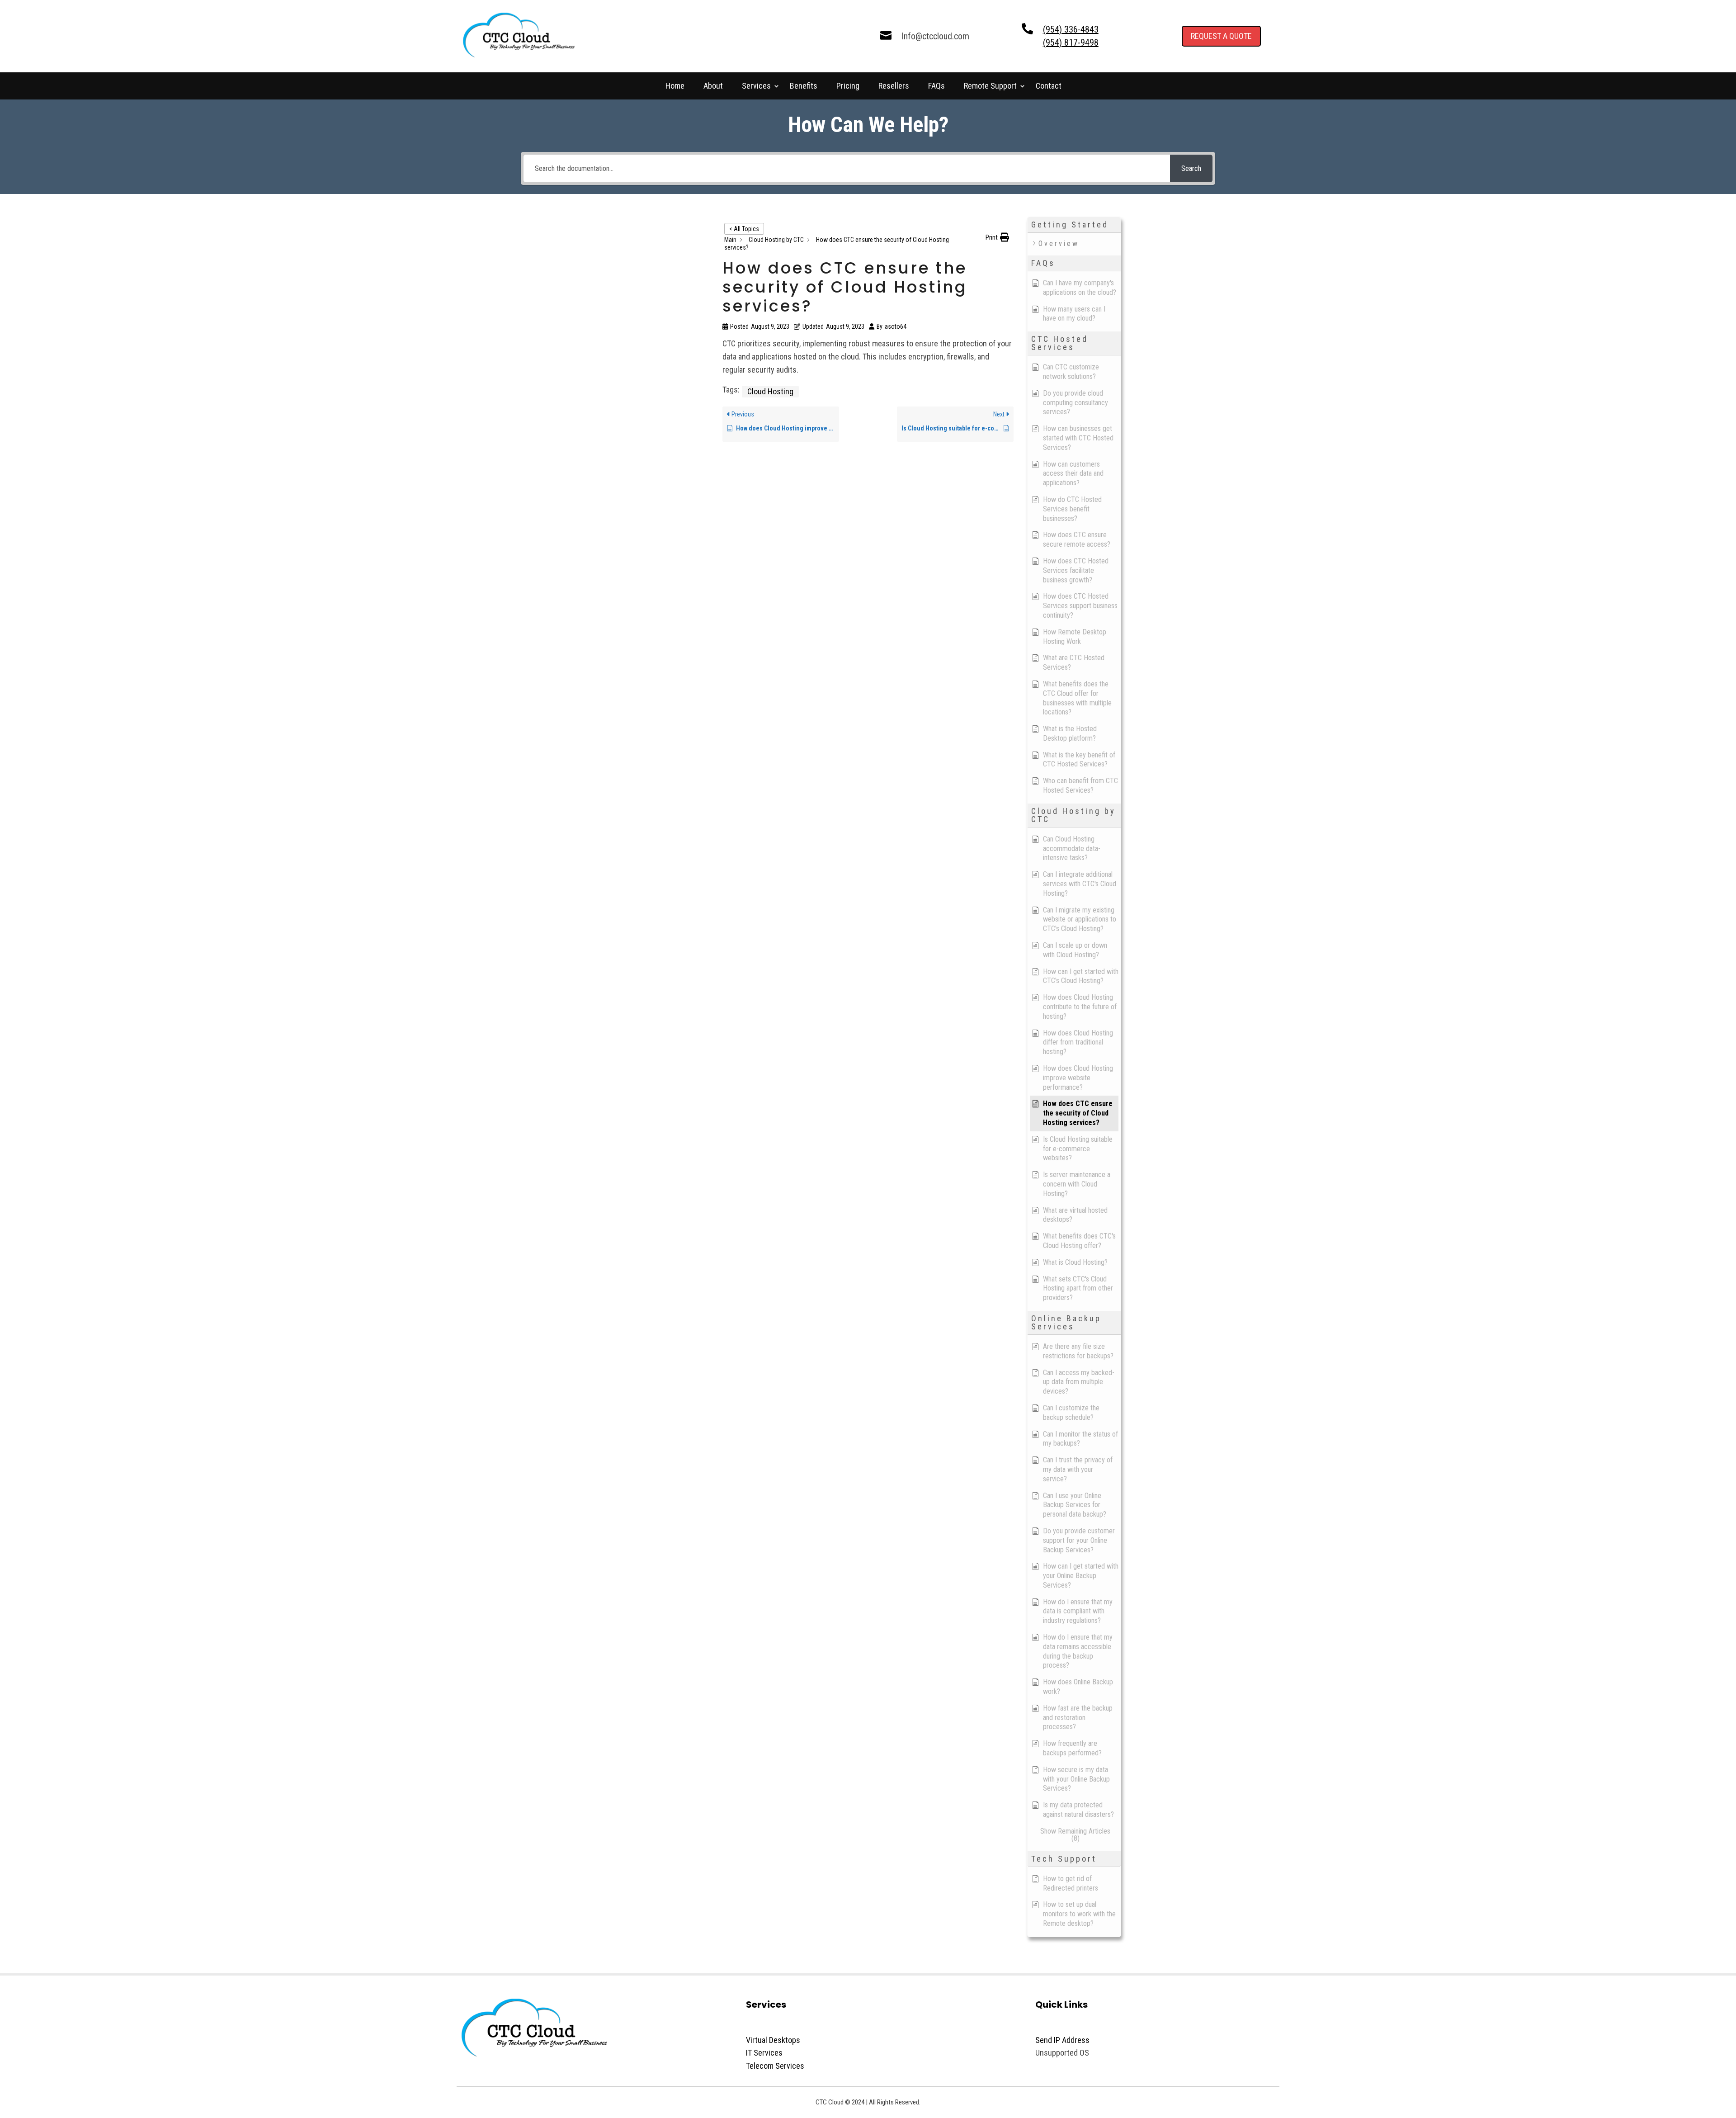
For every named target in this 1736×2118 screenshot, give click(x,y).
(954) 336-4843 (1071, 29)
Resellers (894, 87)
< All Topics (744, 229)
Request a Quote (1221, 36)
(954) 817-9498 (1071, 43)
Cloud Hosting (770, 391)
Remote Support (990, 87)
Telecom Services (775, 2066)
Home (675, 87)
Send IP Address (1062, 2040)
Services (756, 87)
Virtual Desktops (773, 2040)
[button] (997, 238)
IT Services (764, 2053)
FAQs (936, 87)
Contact (1049, 87)
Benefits (804, 87)
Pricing (848, 87)
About (713, 87)
